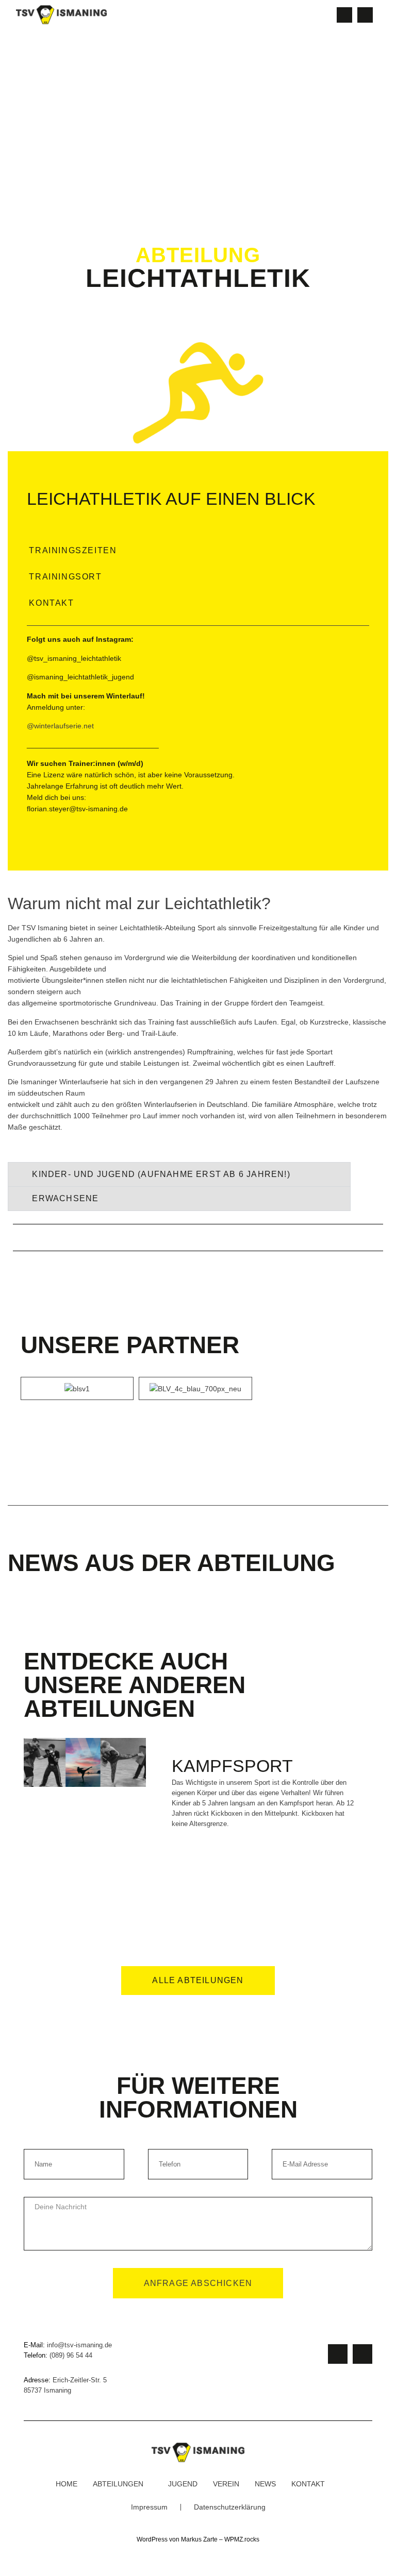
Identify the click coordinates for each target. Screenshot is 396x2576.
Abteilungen (118, 2484)
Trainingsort (65, 577)
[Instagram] (344, 15)
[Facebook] (365, 15)
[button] (318, 15)
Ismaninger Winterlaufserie (64, 1082)
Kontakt (51, 603)
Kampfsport (232, 1766)
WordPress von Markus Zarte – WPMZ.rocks (198, 2539)
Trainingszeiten (73, 550)
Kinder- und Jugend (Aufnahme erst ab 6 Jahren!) (161, 1174)
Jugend (183, 2484)
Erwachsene (65, 1198)
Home (67, 2484)
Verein (226, 2484)
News (265, 2484)
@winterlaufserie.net (60, 726)
